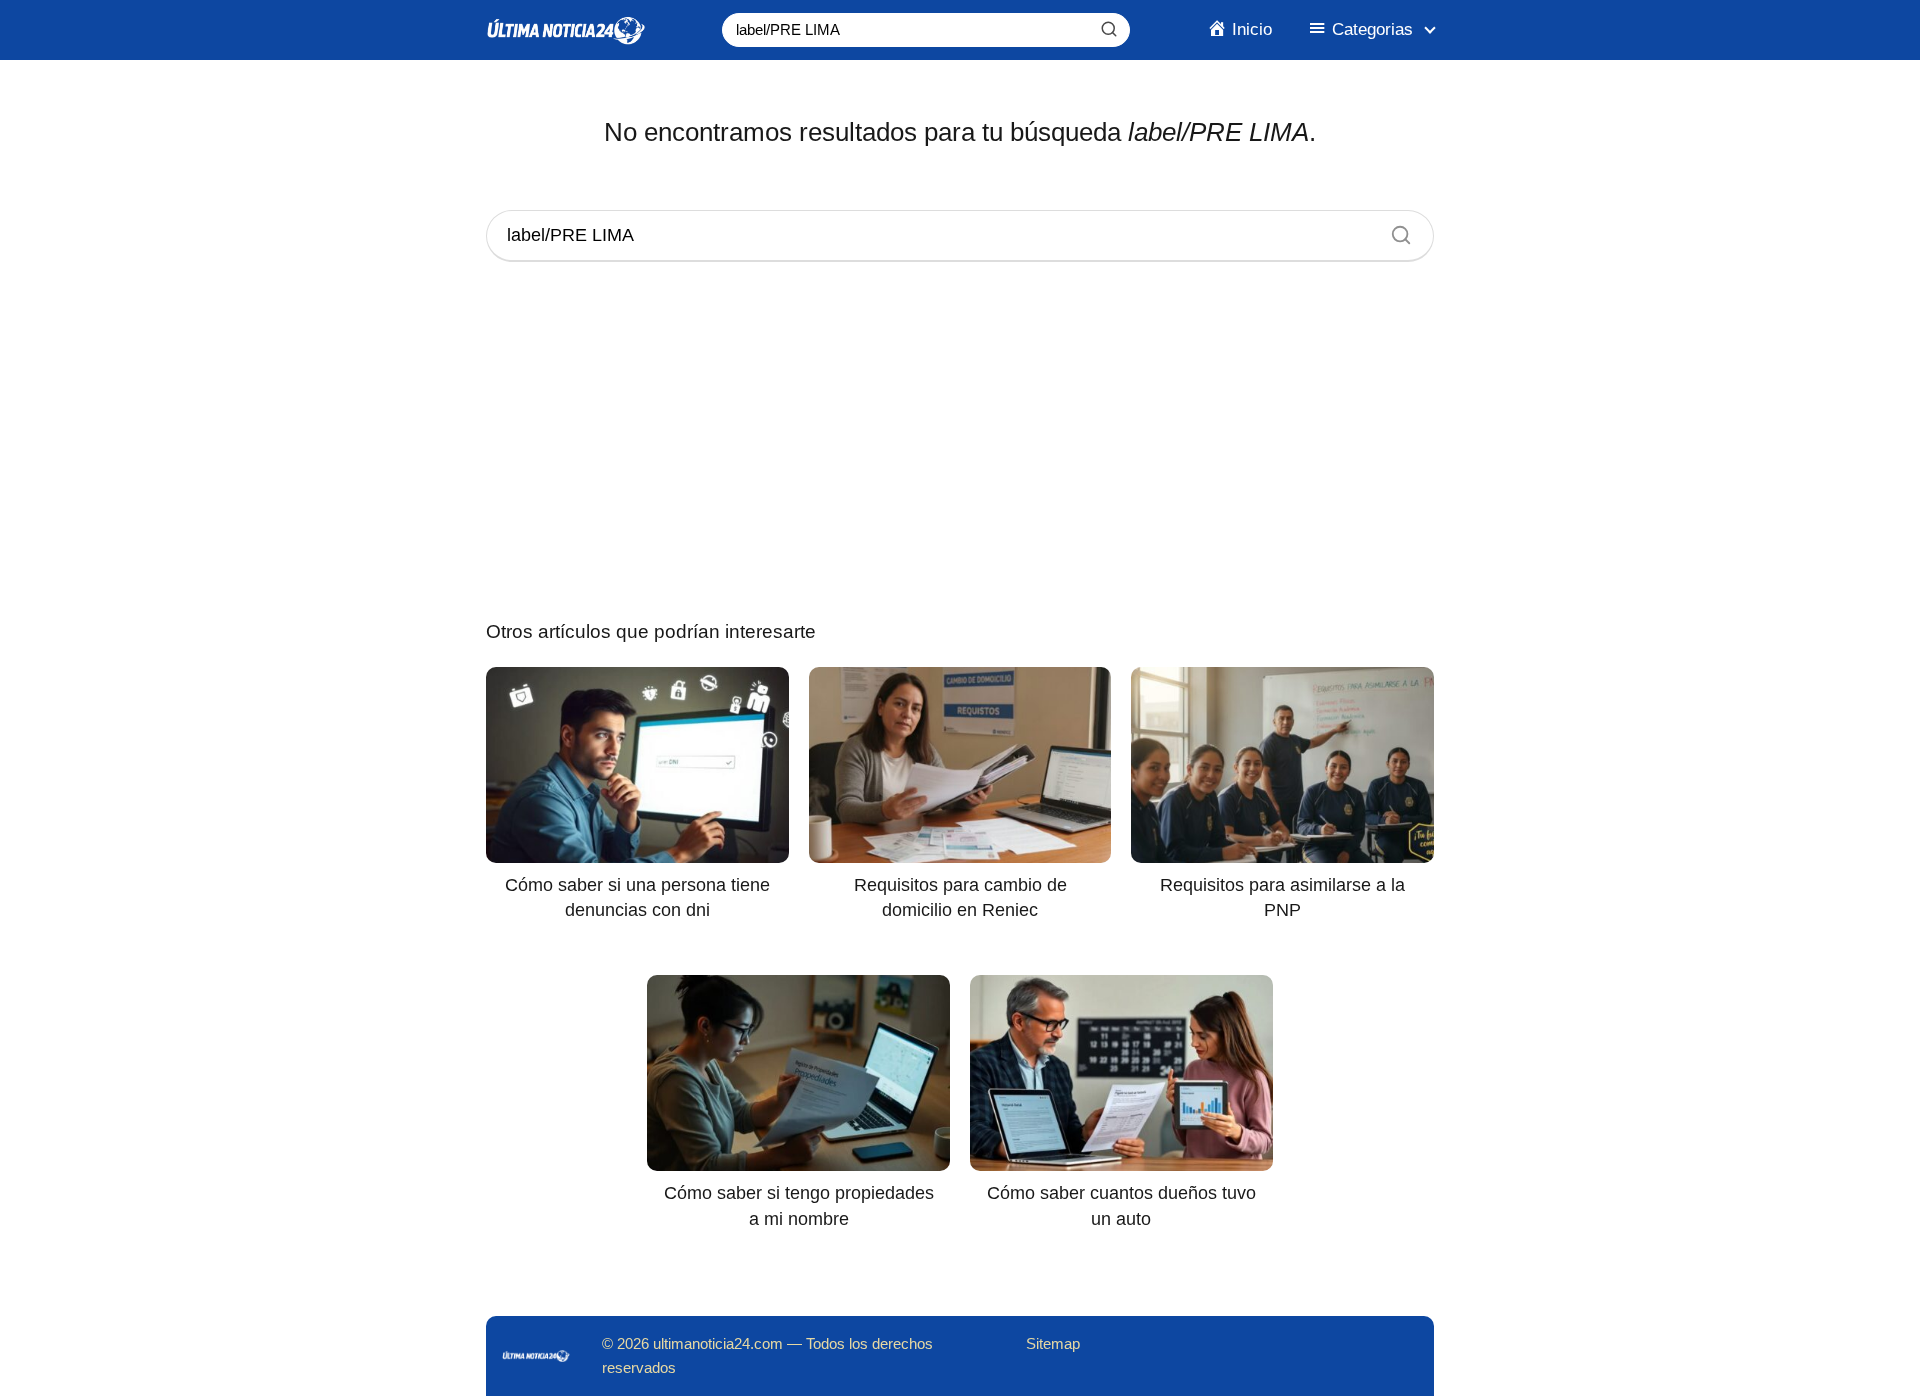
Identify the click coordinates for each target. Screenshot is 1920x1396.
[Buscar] (1109, 29)
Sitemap (1053, 1343)
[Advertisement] (960, 445)
